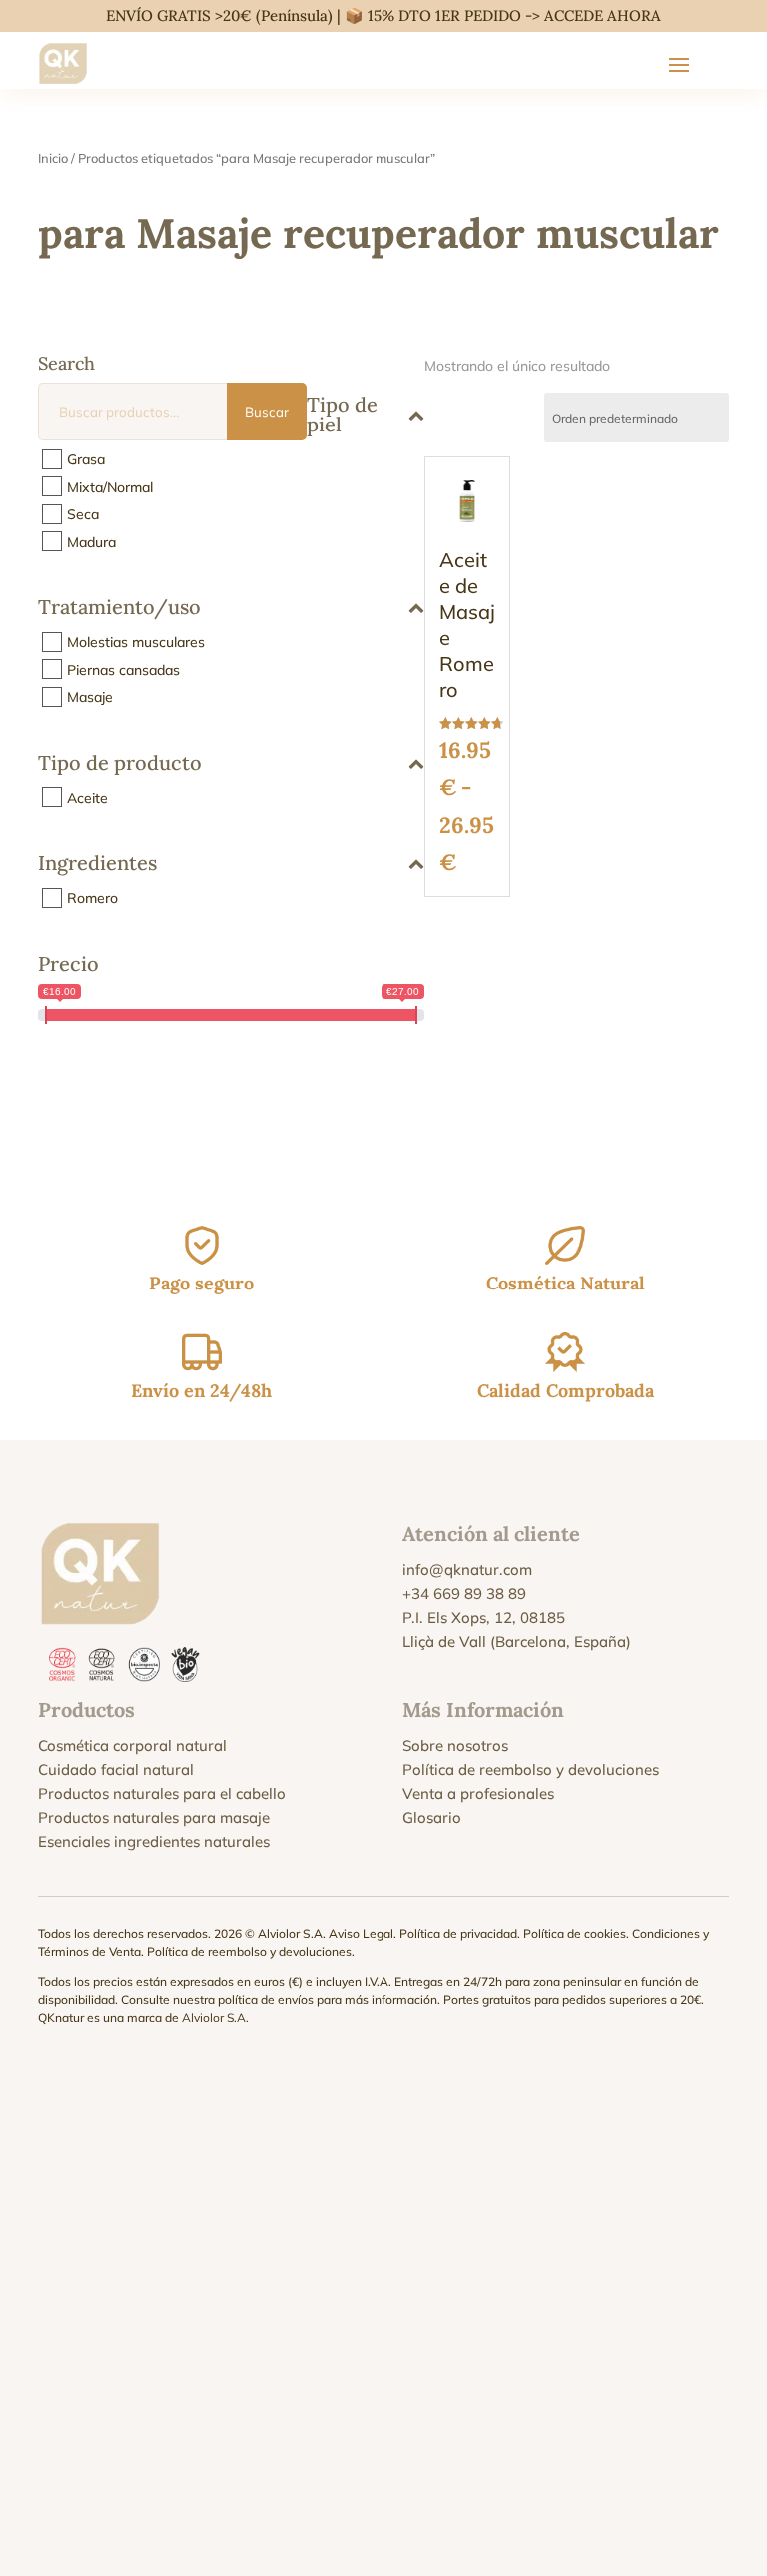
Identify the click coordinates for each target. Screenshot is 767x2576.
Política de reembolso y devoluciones (531, 1769)
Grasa (86, 459)
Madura (91, 541)
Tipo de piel (342, 414)
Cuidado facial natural (116, 1769)
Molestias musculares (136, 642)
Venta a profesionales (478, 1793)
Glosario (432, 1817)
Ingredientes (97, 864)
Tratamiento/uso (119, 608)
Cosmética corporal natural (132, 1745)
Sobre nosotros (455, 1745)
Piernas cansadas (123, 669)
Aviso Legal (361, 1933)
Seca (83, 514)
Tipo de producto (120, 764)
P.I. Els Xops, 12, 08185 (484, 1618)
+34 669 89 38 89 (464, 1594)
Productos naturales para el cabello (162, 1793)
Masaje (90, 697)
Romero (92, 898)
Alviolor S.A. (215, 2017)
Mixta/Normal (110, 486)
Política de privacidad (458, 1933)
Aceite (87, 797)
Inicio (53, 158)
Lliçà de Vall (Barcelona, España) (517, 1642)
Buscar (267, 412)
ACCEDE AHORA (603, 15)
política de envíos (266, 1999)
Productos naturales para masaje (154, 1817)
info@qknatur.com (467, 1570)
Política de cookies (575, 1933)
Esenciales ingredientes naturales (154, 1841)
